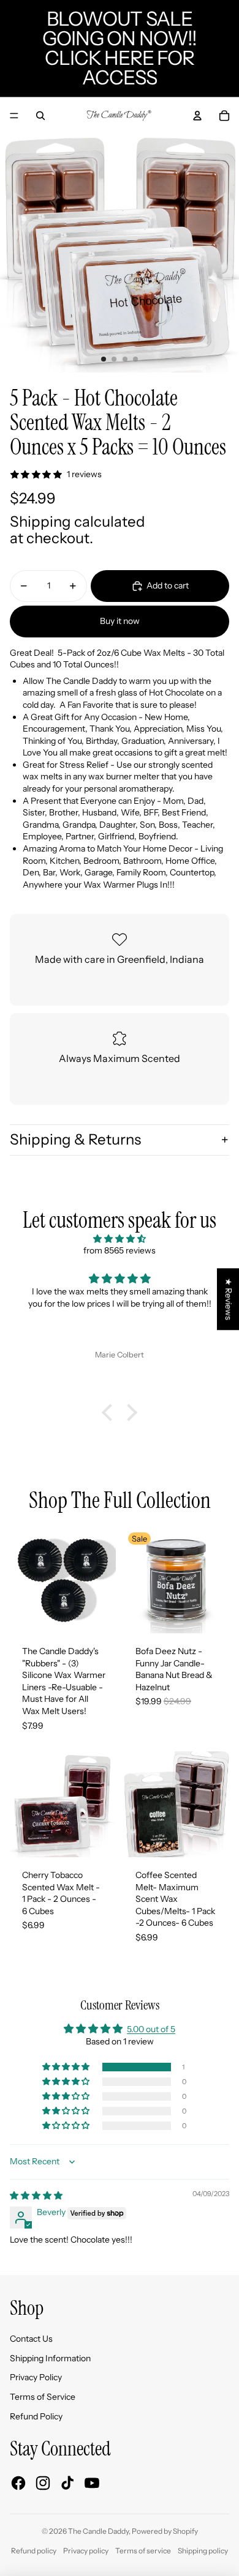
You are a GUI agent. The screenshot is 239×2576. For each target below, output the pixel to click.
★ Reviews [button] (229, 1299)
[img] (120, 1239)
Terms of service (143, 2551)
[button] (110, 1412)
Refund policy (34, 2551)
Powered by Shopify (165, 2531)
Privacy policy (86, 2551)
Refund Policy (36, 2416)
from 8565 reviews (120, 1250)
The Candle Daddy (98, 2531)
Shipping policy (203, 2551)
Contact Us (31, 2339)
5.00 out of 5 (151, 2029)
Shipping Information (50, 2358)
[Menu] (14, 116)
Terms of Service (43, 2397)
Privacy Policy (36, 2377)
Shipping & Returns (75, 1139)
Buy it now (120, 621)
